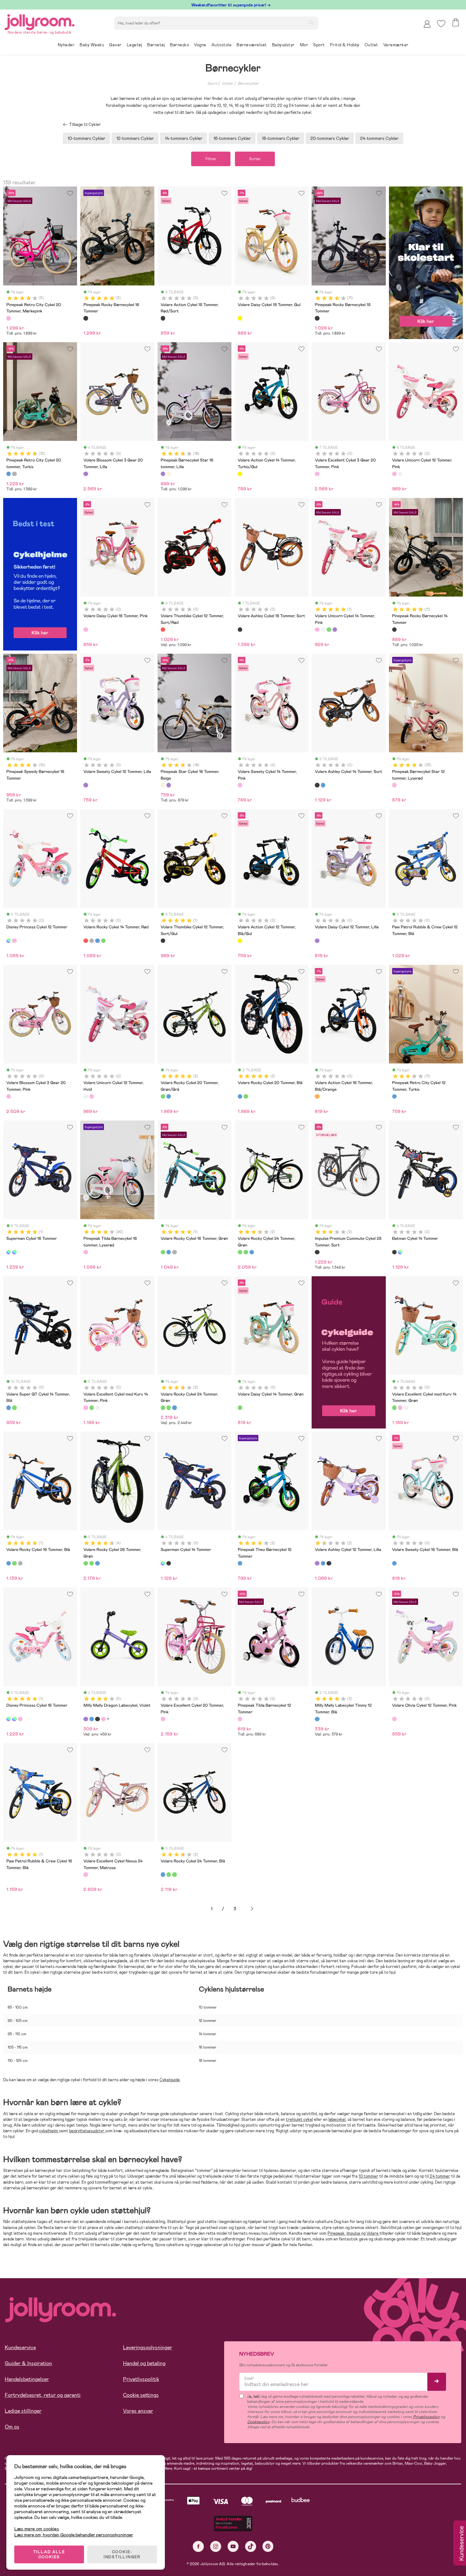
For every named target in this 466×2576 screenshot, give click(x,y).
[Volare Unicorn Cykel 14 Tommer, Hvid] (323, 630)
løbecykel (337, 2119)
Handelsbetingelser (27, 2379)
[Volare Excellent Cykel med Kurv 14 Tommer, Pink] (86, 1408)
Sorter (255, 159)
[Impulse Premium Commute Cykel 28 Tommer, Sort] (317, 1252)
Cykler (227, 83)
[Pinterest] (268, 2546)
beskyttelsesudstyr (87, 2131)
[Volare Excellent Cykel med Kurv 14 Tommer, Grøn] (92, 1408)
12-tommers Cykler (135, 138)
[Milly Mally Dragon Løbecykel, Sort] (97, 1719)
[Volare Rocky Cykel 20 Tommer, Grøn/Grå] (163, 1096)
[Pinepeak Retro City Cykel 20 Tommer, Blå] (14, 474)
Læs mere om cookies (37, 2529)
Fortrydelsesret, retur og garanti (43, 2395)
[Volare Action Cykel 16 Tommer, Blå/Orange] (317, 1096)
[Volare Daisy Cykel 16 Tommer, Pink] (86, 630)
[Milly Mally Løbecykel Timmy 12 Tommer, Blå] (317, 1719)
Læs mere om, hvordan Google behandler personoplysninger (74, 2535)
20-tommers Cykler (330, 138)
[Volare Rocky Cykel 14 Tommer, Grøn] (103, 941)
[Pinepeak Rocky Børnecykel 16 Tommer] (86, 318)
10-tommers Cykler (86, 138)
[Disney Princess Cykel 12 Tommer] (9, 941)
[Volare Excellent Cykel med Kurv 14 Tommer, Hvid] (97, 1408)
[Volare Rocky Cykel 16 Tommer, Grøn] (163, 1252)
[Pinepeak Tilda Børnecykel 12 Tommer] (240, 1719)
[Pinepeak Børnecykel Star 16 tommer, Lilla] (163, 474)
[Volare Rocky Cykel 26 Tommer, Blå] (97, 1563)
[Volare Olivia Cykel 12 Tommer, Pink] (394, 1719)
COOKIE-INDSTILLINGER (122, 2554)
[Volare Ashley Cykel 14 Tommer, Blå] (323, 785)
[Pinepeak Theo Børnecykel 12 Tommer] (240, 1563)
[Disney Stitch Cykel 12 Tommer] (14, 941)
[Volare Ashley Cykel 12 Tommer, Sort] (329, 1563)
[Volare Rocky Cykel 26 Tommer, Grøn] (86, 1563)
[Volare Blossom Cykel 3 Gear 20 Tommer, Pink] (9, 1096)
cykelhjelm (49, 2131)
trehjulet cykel (299, 2119)
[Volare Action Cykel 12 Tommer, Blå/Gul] (240, 941)
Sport (212, 83)
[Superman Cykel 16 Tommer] (9, 1252)
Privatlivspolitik (141, 2379)
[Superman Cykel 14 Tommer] (400, 1252)
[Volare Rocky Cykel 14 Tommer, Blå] (97, 941)
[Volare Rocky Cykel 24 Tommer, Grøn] (240, 1252)
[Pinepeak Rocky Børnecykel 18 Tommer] (317, 318)
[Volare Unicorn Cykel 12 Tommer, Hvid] (400, 474)
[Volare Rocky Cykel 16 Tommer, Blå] (169, 1252)
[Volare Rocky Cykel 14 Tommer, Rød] (86, 941)
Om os (12, 2427)
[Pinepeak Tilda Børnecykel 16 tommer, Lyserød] (86, 1252)
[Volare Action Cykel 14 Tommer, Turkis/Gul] (240, 474)
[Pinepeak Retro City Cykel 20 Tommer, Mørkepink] (9, 318)
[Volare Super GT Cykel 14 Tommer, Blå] (9, 1408)
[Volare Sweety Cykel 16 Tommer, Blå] (394, 1563)
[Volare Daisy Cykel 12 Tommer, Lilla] (317, 941)
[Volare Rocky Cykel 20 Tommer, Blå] (169, 1096)
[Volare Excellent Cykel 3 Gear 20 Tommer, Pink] (317, 474)
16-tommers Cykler (232, 138)
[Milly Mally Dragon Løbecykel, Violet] (86, 1719)
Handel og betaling (144, 2363)
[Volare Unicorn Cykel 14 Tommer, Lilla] (335, 630)
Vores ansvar (138, 2411)
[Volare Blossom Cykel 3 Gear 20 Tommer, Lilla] (86, 474)
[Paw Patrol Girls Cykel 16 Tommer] (14, 1719)
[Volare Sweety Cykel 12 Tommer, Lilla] (86, 785)
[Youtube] (233, 2546)
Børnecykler (248, 83)
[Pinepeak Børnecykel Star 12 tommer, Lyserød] (394, 785)
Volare (373, 2233)
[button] (441, 24)
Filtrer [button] (211, 159)
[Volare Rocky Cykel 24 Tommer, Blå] (252, 1252)
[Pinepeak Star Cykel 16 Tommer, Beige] (169, 474)
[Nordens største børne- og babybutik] (40, 21)
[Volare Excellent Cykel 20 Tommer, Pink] (163, 1719)
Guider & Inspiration (28, 2363)
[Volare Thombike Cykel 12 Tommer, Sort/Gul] (163, 941)
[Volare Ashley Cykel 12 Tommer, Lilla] (317, 1563)
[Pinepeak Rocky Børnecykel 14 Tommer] (394, 630)
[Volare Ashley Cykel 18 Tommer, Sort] (240, 630)
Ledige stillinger (23, 2411)
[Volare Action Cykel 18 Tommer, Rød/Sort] (163, 318)
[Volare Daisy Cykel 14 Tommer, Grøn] (240, 1408)
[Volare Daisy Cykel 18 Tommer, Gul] (240, 318)
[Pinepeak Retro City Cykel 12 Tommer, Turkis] (394, 1096)
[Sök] (311, 23)
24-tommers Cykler (379, 138)
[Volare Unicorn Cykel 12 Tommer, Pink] (394, 474)
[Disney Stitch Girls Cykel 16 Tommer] (20, 1719)
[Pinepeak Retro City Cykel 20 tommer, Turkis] (9, 474)
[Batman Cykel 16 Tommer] (14, 1252)
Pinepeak (336, 2233)
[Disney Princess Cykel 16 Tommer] (9, 1719)
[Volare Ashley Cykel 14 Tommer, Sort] (317, 785)
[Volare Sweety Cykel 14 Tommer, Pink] (240, 785)
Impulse (354, 2233)
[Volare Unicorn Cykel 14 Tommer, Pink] (317, 630)
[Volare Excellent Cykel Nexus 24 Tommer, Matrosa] (86, 1874)
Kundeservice (20, 2347)
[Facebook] (198, 2546)
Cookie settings (141, 2395)
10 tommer (368, 2176)
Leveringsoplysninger (148, 2347)
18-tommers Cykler (281, 138)
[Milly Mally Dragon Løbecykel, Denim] (92, 1719)
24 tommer (440, 2176)
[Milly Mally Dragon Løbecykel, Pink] (103, 1719)
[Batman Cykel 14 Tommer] (394, 1252)
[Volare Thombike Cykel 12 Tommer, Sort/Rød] (163, 630)
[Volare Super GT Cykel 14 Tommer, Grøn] (14, 1408)
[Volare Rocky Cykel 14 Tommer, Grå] (92, 941)
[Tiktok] (251, 2546)
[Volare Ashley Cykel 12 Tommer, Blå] (323, 1563)
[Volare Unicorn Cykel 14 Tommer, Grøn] (329, 630)
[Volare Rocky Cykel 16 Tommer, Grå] (174, 1252)
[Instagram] (216, 2546)
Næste (252, 1909)
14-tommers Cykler (184, 138)
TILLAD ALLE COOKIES (49, 2554)
